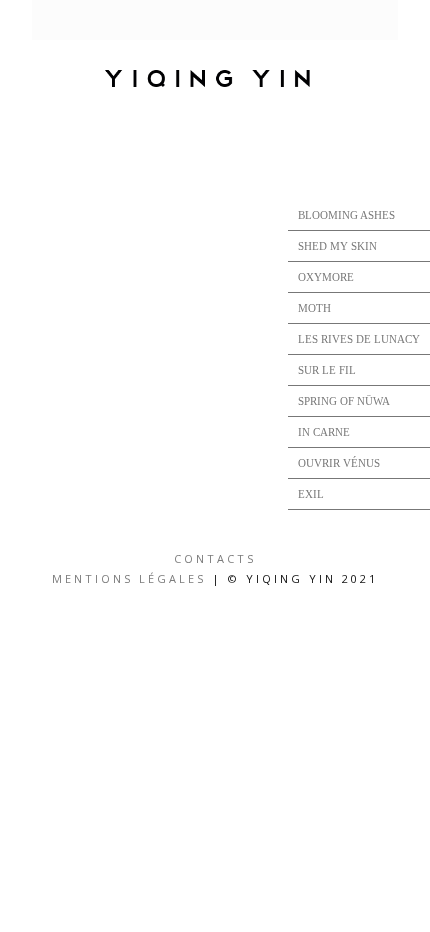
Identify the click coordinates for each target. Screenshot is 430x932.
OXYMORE (326, 277)
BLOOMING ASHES (346, 215)
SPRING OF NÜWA (344, 401)
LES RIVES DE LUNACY (359, 339)
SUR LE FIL (327, 370)
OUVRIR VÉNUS (339, 463)
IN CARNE (324, 432)
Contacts (215, 558)
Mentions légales (129, 578)
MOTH (314, 308)
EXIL (311, 494)
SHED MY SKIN (337, 246)
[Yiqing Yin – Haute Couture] (215, 80)
